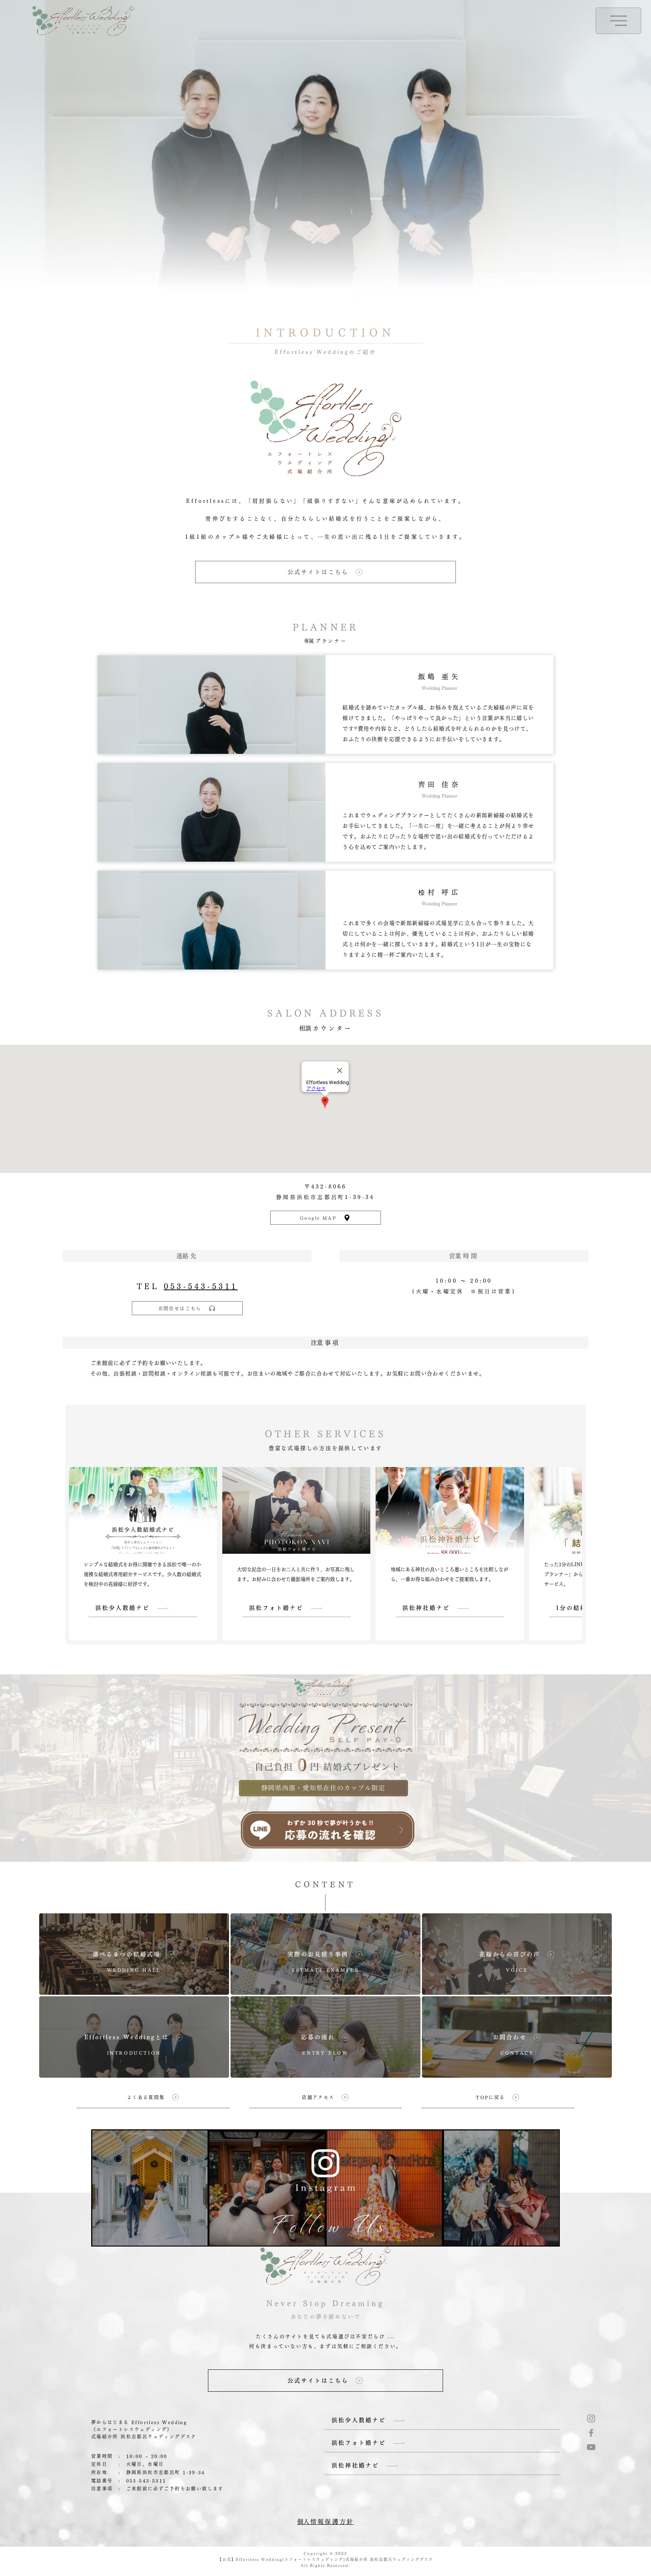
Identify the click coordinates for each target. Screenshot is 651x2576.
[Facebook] (591, 2433)
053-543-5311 (201, 1286)
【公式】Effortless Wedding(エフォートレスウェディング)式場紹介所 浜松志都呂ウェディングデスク (325, 2559)
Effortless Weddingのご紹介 (325, 352)
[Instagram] (591, 2418)
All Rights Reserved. (325, 2565)
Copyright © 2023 (325, 2553)
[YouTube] (591, 2447)
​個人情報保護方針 (325, 2522)
